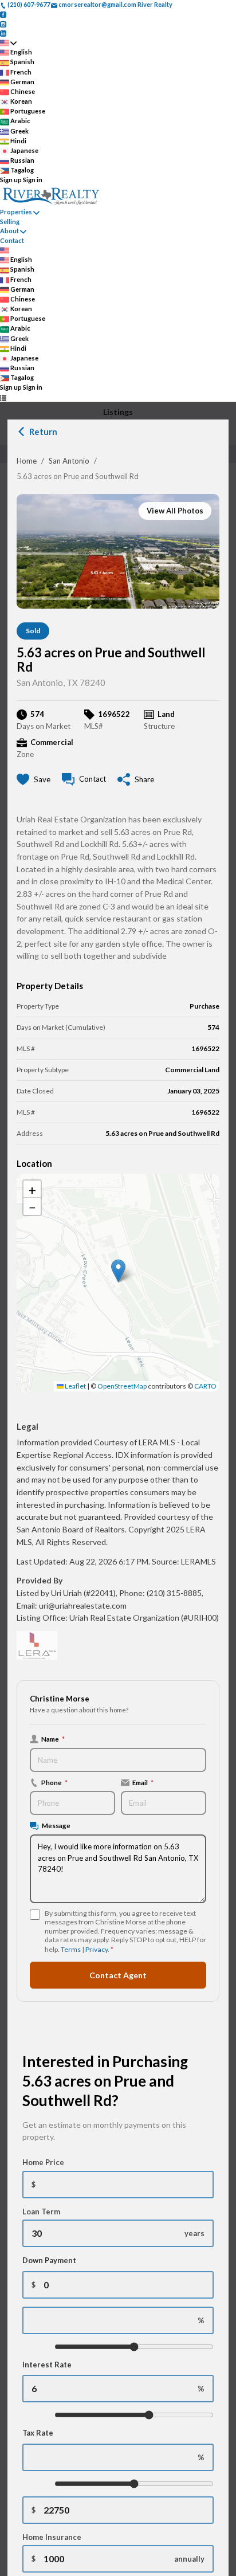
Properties (16, 212)
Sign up (11, 180)
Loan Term (41, 2212)
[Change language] (8, 43)
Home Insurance (52, 2537)
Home (27, 461)
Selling (10, 221)
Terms (71, 1949)
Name (53, 1739)
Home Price (43, 2162)
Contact (12, 240)
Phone (54, 1782)
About (9, 231)
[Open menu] (3, 397)
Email (143, 1782)
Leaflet (75, 1386)
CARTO (205, 1386)
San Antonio (69, 461)
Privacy (97, 1949)
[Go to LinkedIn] (3, 33)
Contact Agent (118, 1975)
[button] (118, 1271)
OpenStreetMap (122, 1386)
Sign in (33, 180)
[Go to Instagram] (3, 23)
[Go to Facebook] (3, 14)
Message (56, 1825)
